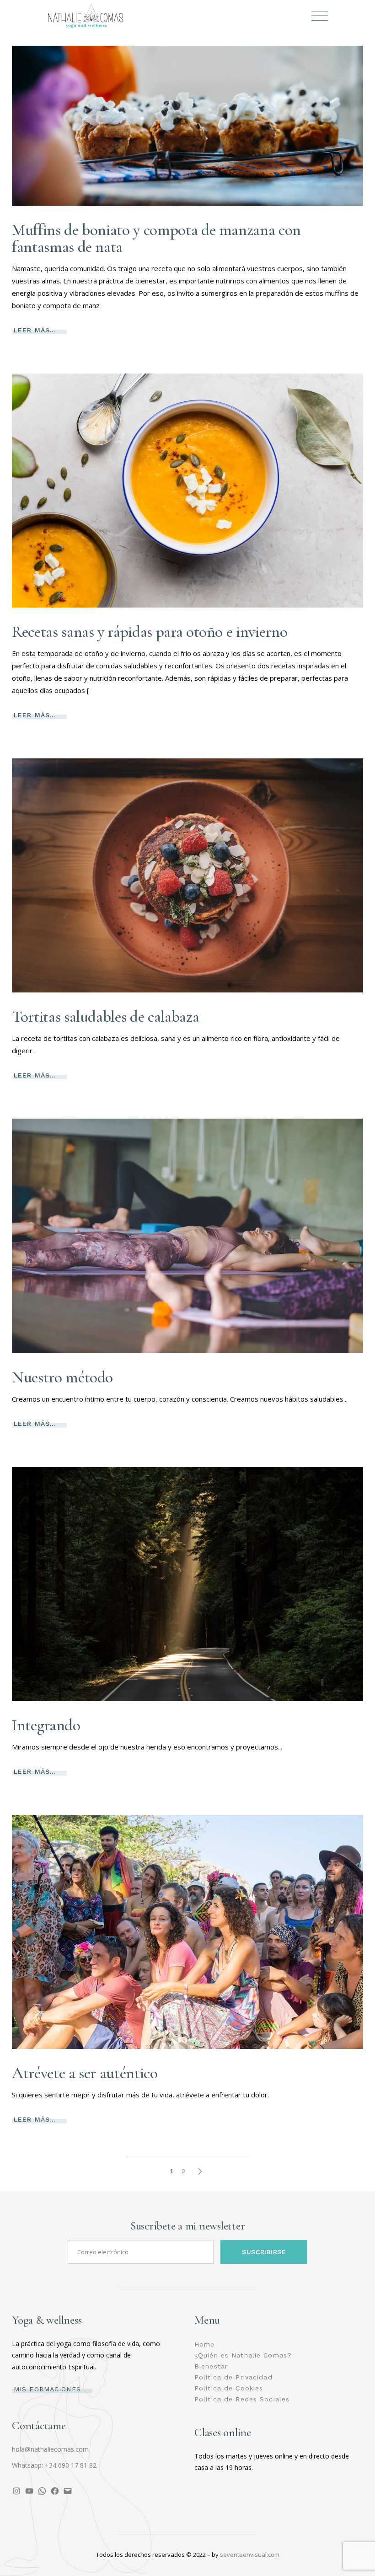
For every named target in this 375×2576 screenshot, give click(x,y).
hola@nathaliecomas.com (50, 2449)
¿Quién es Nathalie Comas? (243, 2355)
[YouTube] (29, 2491)
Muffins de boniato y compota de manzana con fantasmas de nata (156, 238)
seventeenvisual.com (250, 2555)
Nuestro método (62, 1377)
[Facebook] (55, 2491)
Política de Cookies (229, 2388)
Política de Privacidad (233, 2377)
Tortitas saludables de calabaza (105, 1017)
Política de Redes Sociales (242, 2399)
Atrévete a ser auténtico (85, 2073)
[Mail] (68, 2491)
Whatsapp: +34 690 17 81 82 (54, 2465)
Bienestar (211, 2366)
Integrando (46, 1725)
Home (204, 2344)
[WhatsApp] (42, 2491)
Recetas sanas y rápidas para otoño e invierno (150, 632)
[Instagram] (16, 2491)
